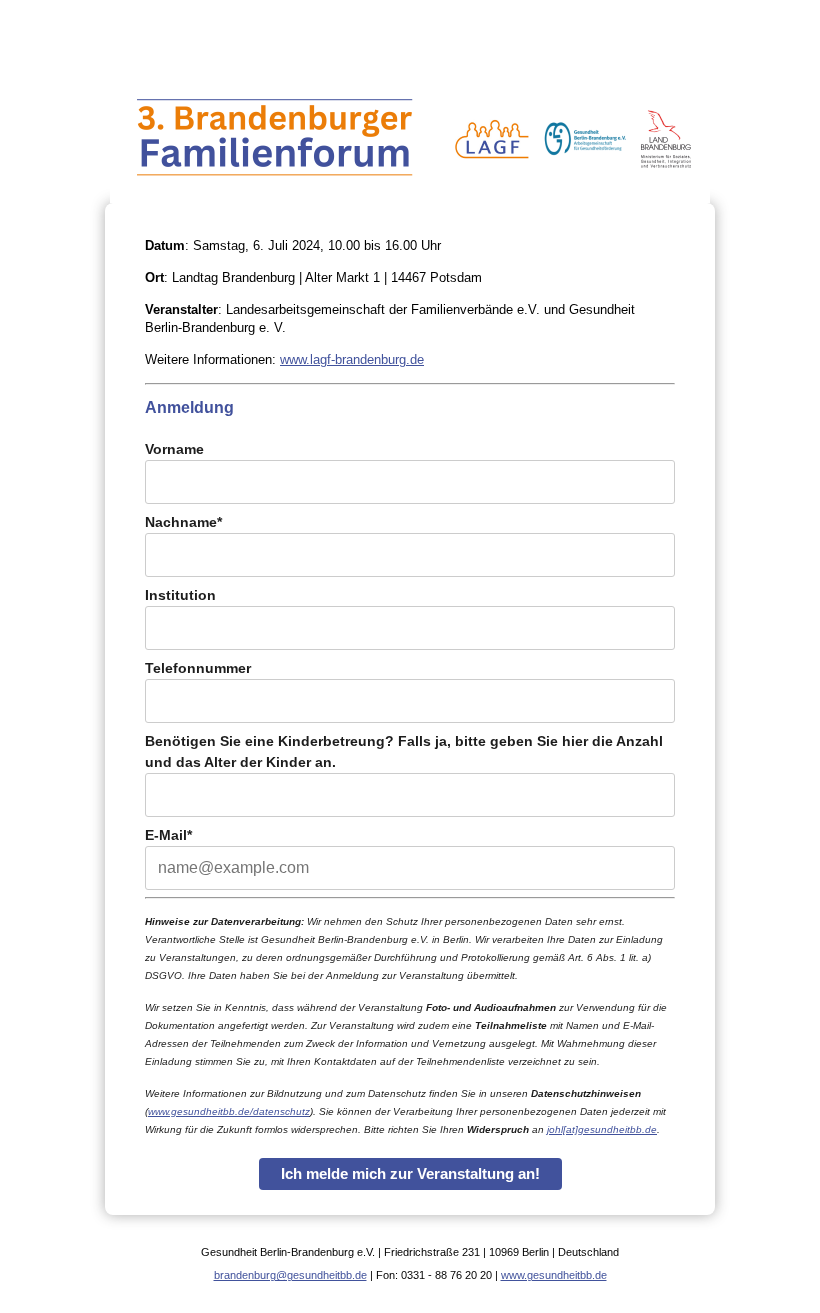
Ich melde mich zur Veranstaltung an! (410, 1173)
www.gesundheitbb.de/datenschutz (229, 1111)
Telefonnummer (198, 668)
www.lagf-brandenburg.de (352, 359)
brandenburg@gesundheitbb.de (290, 1275)
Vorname (174, 449)
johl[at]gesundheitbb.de (602, 1129)
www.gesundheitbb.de (554, 1275)
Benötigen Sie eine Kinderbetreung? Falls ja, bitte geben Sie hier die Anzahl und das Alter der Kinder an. (404, 751)
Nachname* (183, 522)
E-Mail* (168, 835)
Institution (180, 595)
